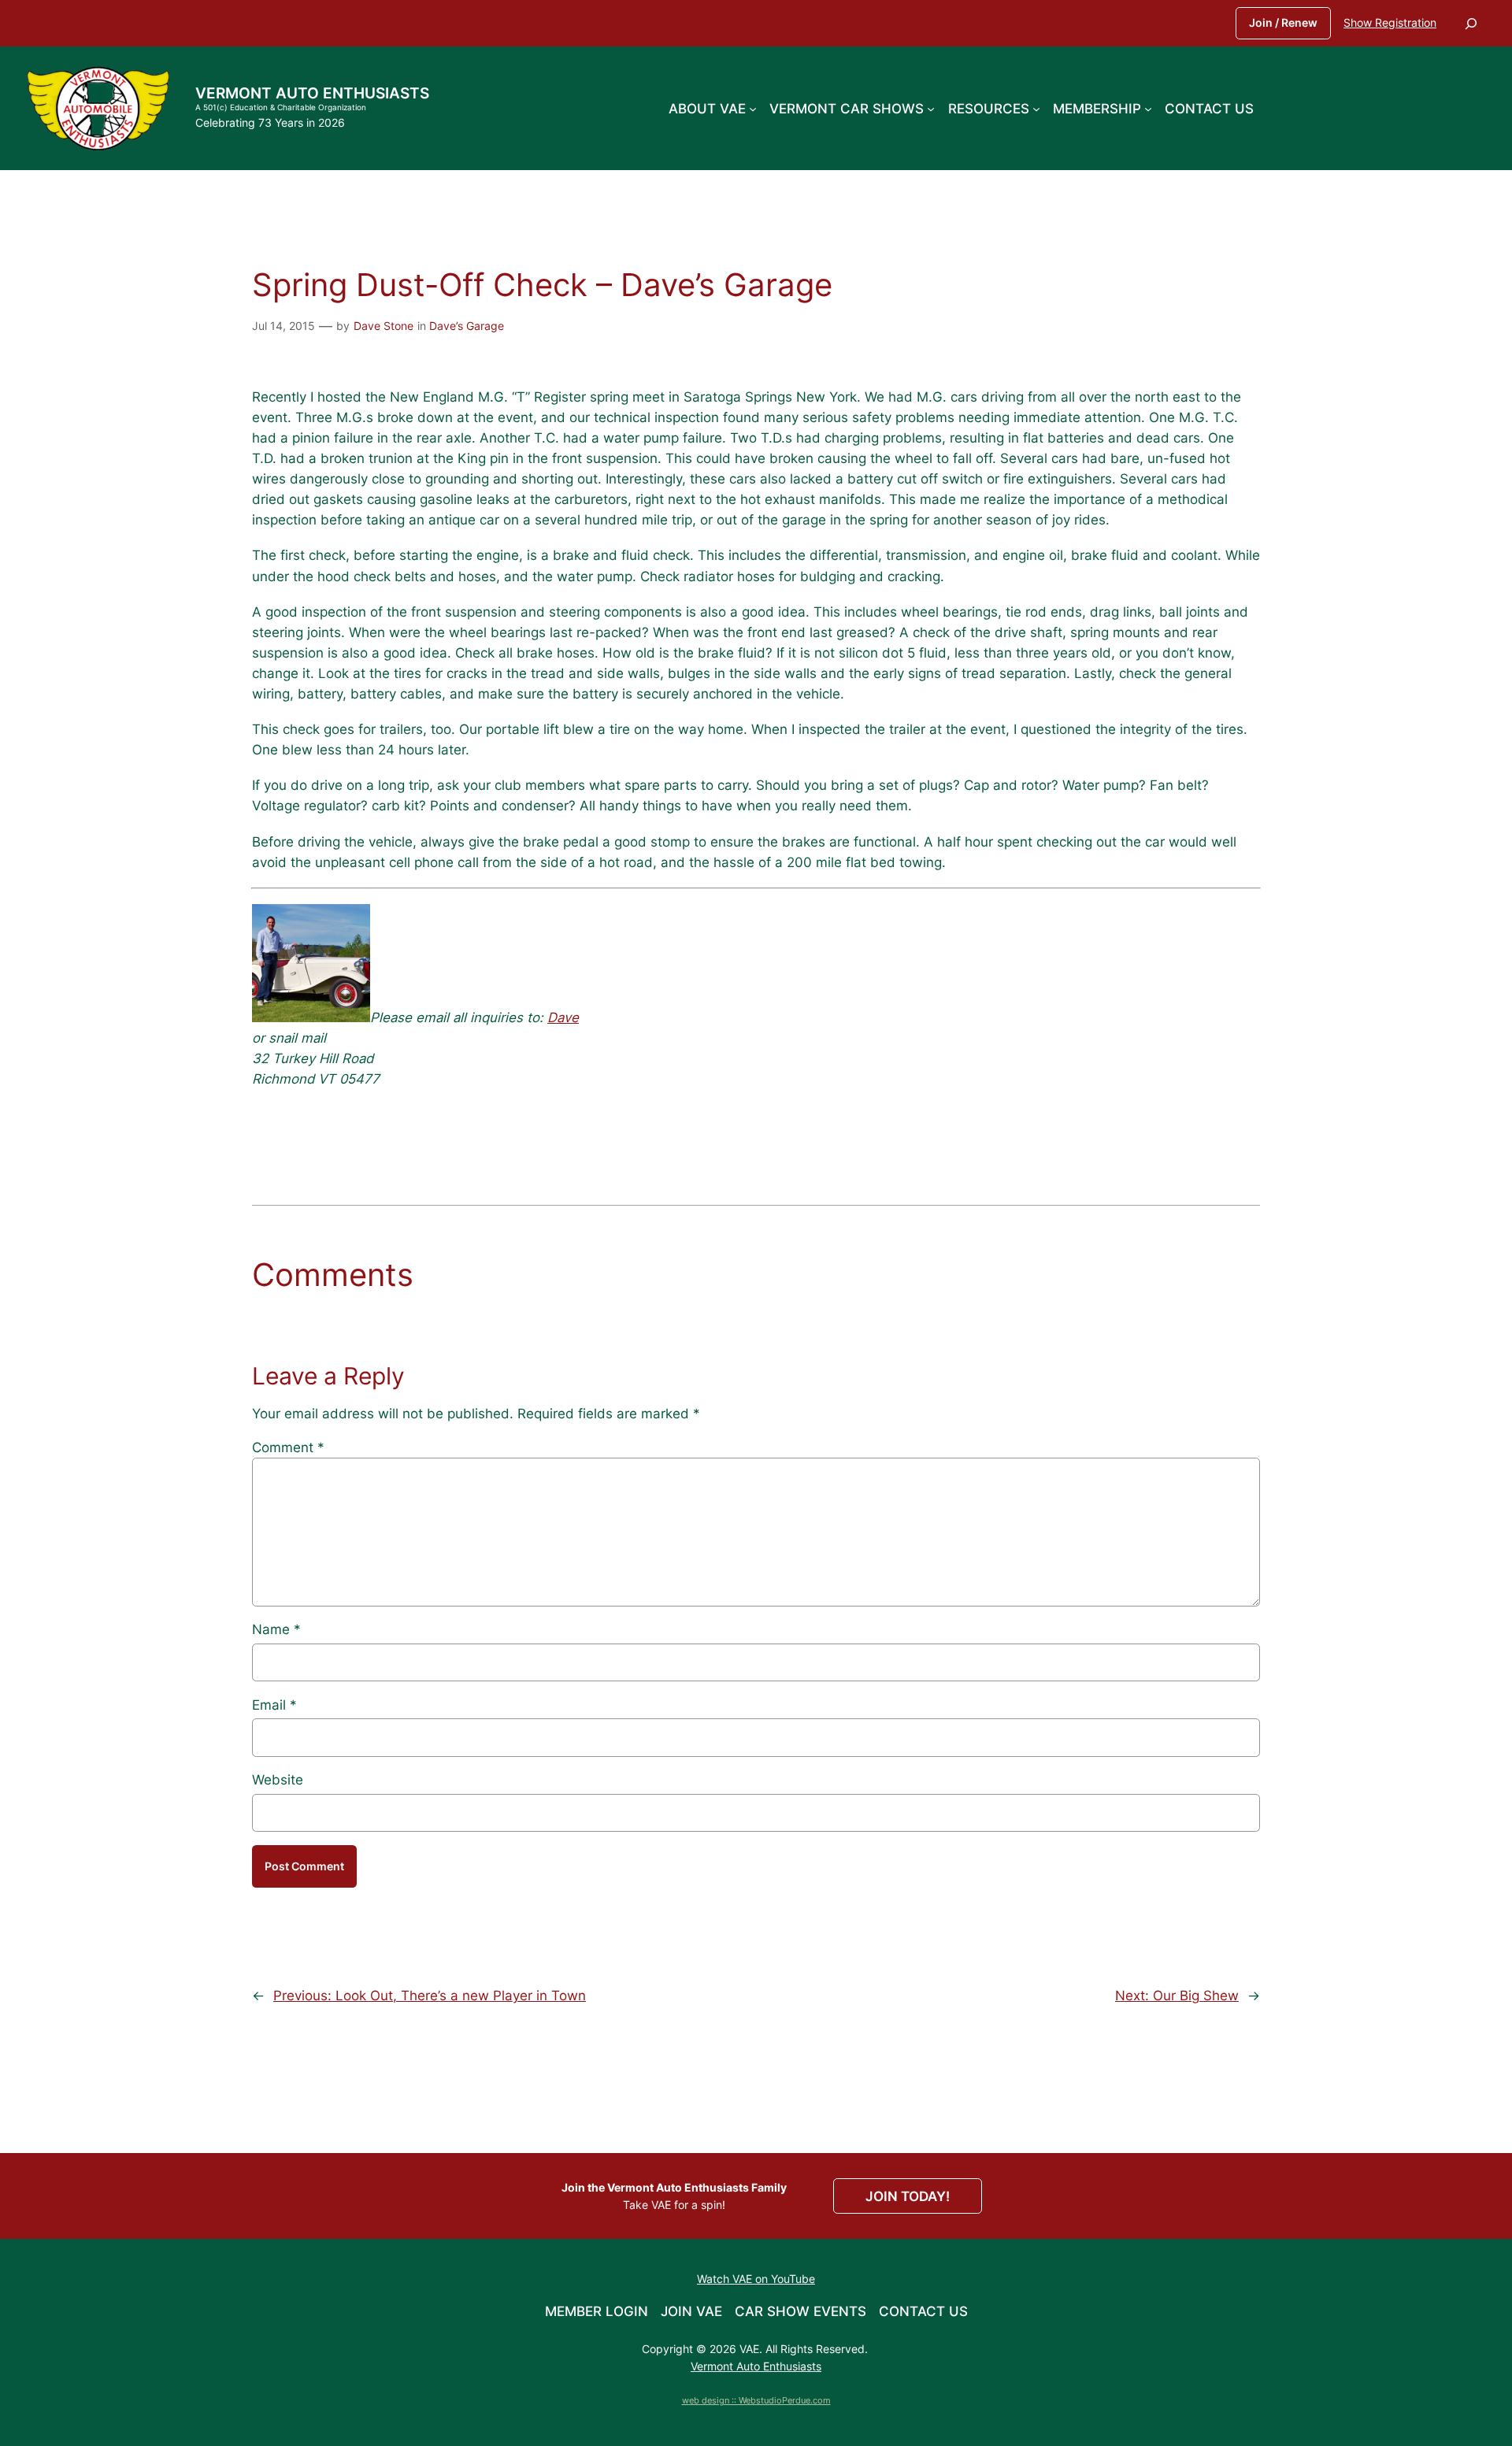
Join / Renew (1283, 22)
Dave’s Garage (467, 326)
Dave (563, 1017)
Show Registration (1390, 22)
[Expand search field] (1471, 23)
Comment (288, 1447)
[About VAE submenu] (753, 108)
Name (276, 1629)
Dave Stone (384, 326)
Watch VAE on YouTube (756, 2279)
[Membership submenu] (1148, 108)
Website (278, 1780)
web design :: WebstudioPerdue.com (756, 2400)
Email (274, 1705)
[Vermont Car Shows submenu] (931, 108)
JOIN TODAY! (908, 2196)
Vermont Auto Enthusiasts (312, 93)
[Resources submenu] (1036, 108)
